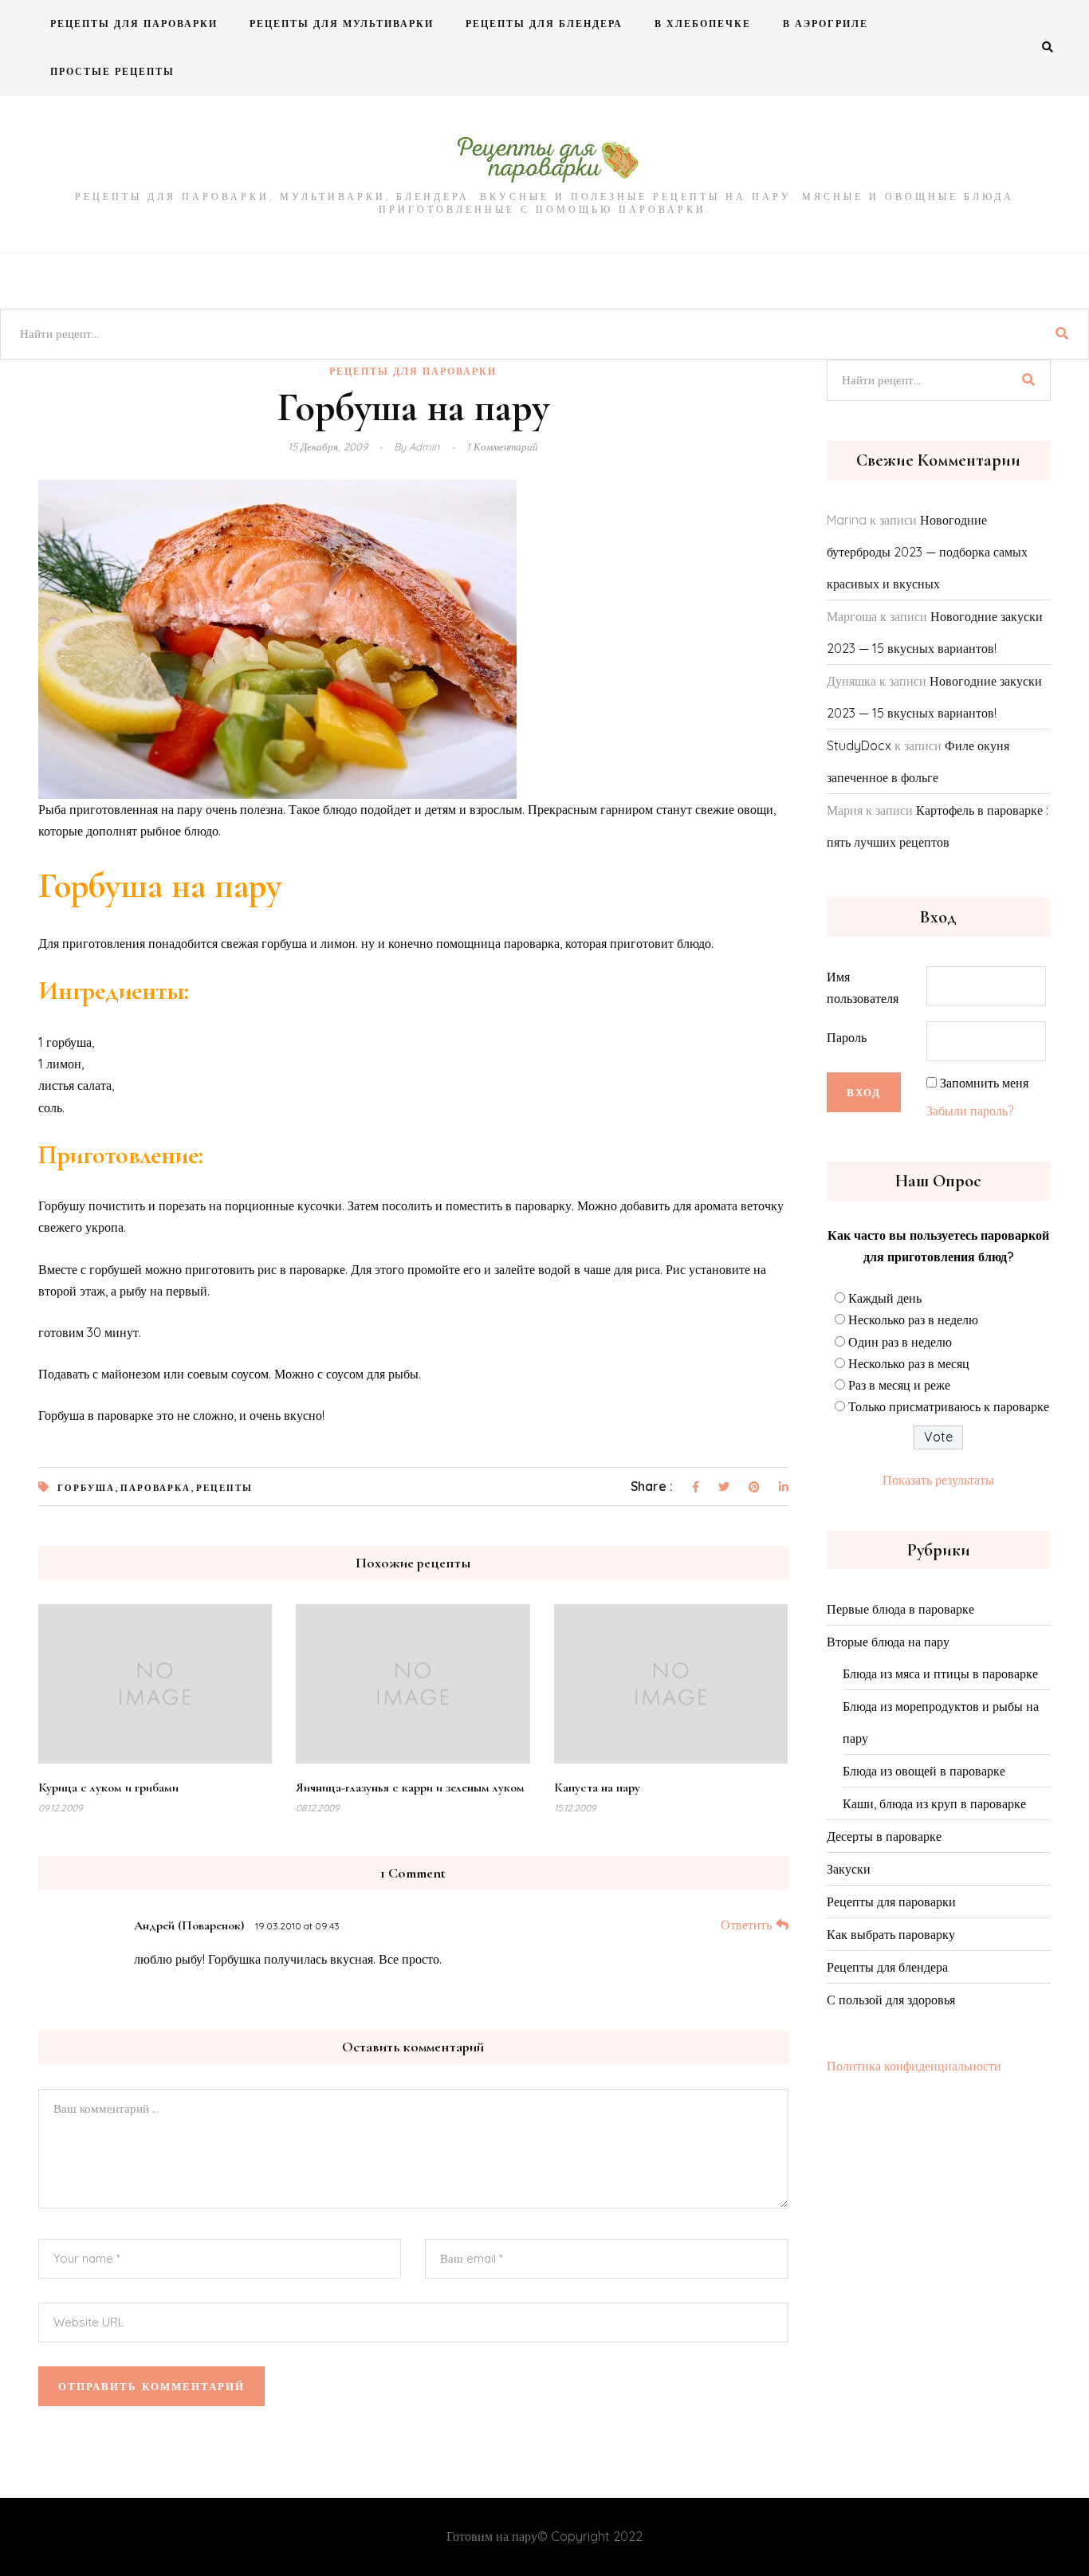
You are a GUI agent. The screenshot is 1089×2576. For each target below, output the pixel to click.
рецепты (224, 1488)
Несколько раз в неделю (913, 1319)
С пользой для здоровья (891, 2000)
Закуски (849, 1869)
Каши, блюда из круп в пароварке (934, 1803)
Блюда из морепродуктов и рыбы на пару (941, 1722)
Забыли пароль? (970, 1111)
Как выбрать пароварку (891, 1934)
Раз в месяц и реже (899, 1385)
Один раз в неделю (900, 1342)
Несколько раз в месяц (909, 1363)
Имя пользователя (863, 987)
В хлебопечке (703, 24)
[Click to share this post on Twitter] (724, 1488)
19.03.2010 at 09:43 (297, 1926)
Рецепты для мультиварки (342, 24)
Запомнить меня (984, 1083)
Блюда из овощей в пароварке (924, 1771)
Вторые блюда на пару (888, 1642)
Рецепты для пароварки (134, 24)
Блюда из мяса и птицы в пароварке (940, 1673)
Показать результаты (938, 1480)
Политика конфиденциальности (914, 2066)
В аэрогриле (826, 24)
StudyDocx (859, 745)
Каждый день (885, 1298)
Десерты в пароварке (884, 1836)
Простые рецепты (112, 71)
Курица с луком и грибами (108, 1787)
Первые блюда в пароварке (900, 1609)
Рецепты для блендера (544, 24)
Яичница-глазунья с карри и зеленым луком (410, 1787)
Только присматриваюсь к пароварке (949, 1406)
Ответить (746, 1925)
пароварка (155, 1488)
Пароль (847, 1037)
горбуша (86, 1488)
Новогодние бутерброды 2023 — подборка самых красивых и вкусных (927, 552)
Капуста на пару (597, 1787)
